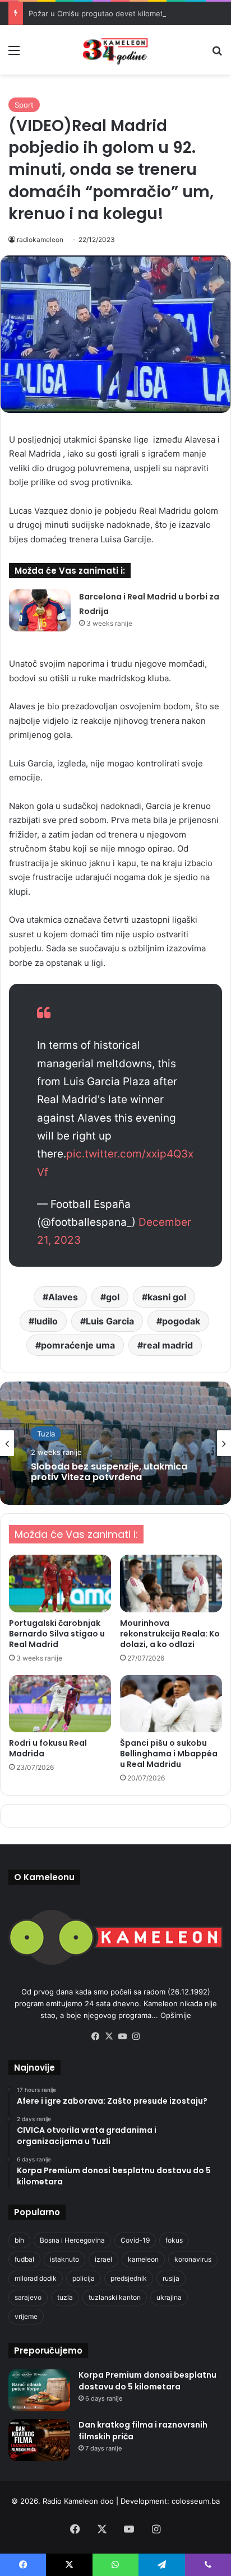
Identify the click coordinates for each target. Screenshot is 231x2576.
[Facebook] (95, 2036)
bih (19, 2240)
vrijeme (26, 2316)
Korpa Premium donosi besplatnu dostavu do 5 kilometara (147, 2381)
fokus (174, 2240)
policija (84, 2278)
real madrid (168, 1345)
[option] (115, 1443)
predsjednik (129, 2278)
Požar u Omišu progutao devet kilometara (101, 13)
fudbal (24, 2259)
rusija (171, 2278)
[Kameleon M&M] (115, 50)
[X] (109, 2036)
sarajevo (28, 2297)
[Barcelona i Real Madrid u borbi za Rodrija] (40, 610)
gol (113, 1297)
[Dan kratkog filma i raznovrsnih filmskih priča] (39, 2440)
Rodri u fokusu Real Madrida (48, 1748)
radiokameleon (40, 240)
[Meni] (14, 54)
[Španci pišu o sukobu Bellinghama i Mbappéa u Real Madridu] (171, 1704)
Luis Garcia (110, 1321)
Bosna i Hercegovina (72, 2240)
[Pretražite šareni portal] (217, 54)
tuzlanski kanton (115, 2297)
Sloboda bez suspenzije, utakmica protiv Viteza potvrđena (109, 1472)
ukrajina (169, 2297)
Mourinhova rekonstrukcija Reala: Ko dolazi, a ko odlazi (170, 1634)
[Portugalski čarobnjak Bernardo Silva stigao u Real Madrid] (60, 1584)
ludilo (46, 1321)
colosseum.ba (196, 2501)
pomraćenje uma (78, 1345)
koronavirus (193, 2259)
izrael (103, 2259)
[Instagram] (136, 2036)
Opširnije (176, 2015)
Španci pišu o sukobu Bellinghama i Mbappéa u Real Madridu (169, 1754)
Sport (24, 105)
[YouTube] (122, 2036)
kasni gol (167, 1297)
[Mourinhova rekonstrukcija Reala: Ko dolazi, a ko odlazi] (171, 1584)
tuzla (65, 2297)
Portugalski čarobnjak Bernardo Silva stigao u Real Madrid (57, 1634)
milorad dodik (36, 2278)
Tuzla (46, 1434)
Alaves (63, 1297)
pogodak (181, 1321)
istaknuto (64, 2259)
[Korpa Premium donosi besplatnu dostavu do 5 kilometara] (39, 2390)
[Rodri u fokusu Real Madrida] (60, 1704)
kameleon (143, 2259)
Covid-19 (135, 2240)
